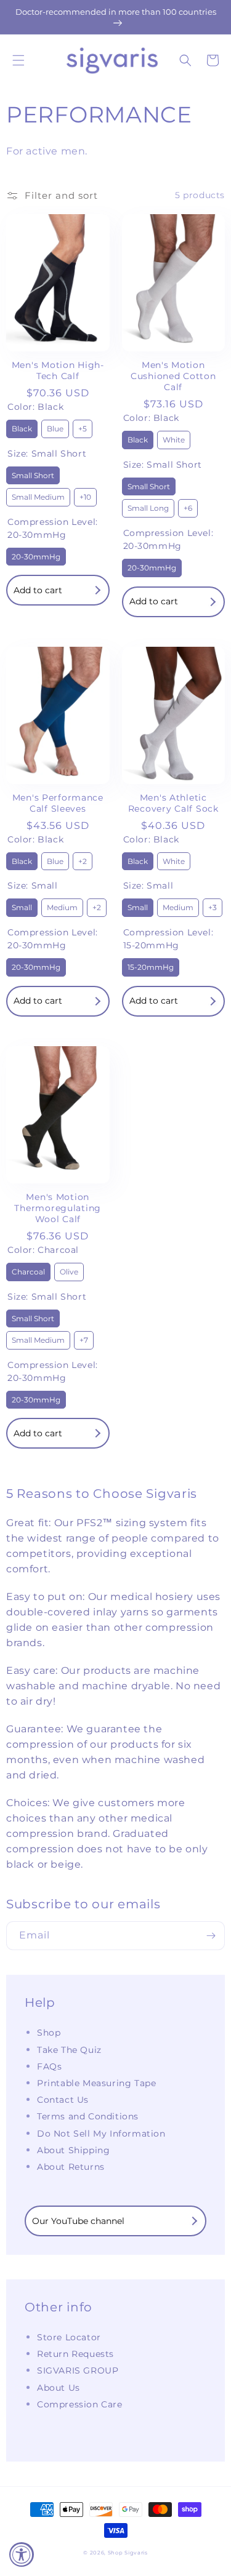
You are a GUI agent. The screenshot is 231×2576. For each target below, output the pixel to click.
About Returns (71, 2167)
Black (22, 426)
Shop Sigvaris (128, 2553)
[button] (18, 60)
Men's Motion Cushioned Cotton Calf (173, 376)
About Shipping (73, 2150)
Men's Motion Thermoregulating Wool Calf (58, 1208)
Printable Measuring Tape (96, 2083)
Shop (49, 2033)
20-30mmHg (36, 554)
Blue (55, 426)
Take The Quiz (69, 2050)
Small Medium (38, 495)
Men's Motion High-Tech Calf (58, 370)
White (173, 438)
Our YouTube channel (78, 2221)
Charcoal (28, 1270)
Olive (69, 1270)
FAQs (49, 2066)
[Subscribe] (211, 1936)
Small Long (148, 506)
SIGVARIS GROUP (78, 2370)
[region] (115, 17)
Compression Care (80, 2404)
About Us (59, 2388)
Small (22, 905)
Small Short (33, 473)
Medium (62, 905)
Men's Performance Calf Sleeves (58, 803)
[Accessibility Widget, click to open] (22, 2554)
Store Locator (69, 2337)
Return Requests (75, 2354)
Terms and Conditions (88, 2116)
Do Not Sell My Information (101, 2134)
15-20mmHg (150, 965)
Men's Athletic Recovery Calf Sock (173, 803)
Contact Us (63, 2100)
